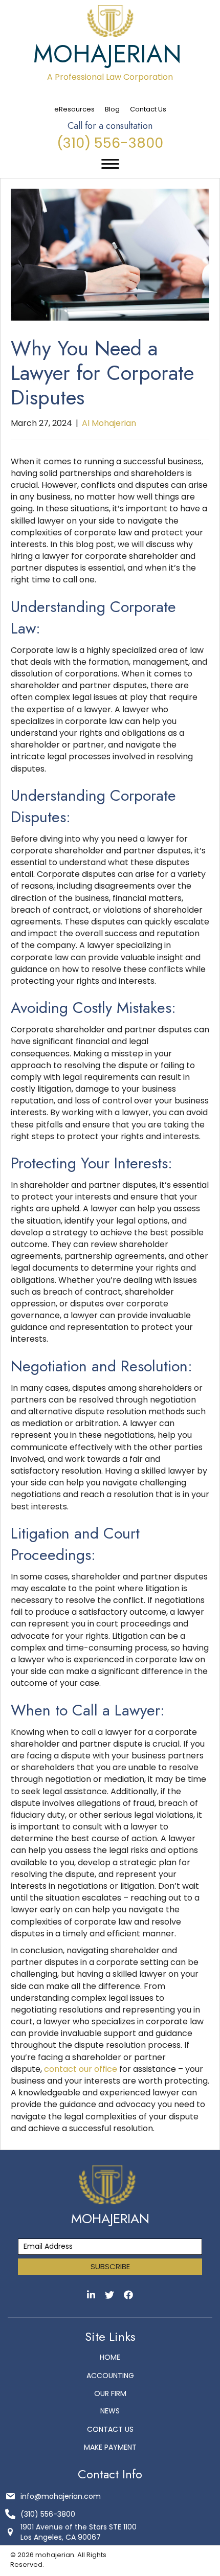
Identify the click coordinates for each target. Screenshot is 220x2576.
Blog (112, 109)
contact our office (81, 2069)
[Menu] (110, 164)
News (110, 2411)
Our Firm (110, 2393)
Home (110, 2357)
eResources (74, 109)
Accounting (110, 2376)
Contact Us (148, 109)
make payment (110, 2447)
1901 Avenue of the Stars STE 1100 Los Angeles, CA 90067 (79, 2532)
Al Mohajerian (109, 423)
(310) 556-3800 (110, 143)
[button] (110, 2267)
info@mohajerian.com (61, 2496)
